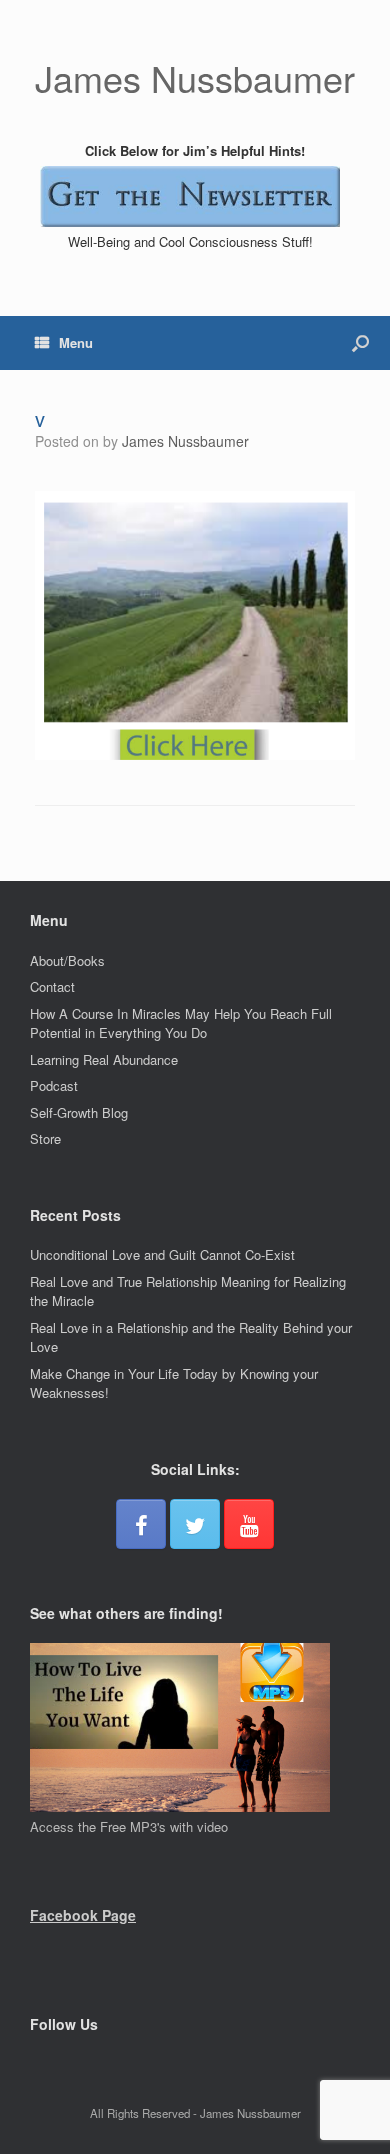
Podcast (54, 1085)
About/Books (67, 960)
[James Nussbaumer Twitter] (195, 1524)
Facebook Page (83, 1915)
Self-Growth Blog (79, 1112)
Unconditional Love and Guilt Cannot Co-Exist (162, 1254)
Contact (52, 986)
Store (45, 1138)
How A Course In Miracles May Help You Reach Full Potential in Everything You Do (181, 1023)
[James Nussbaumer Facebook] (141, 1524)
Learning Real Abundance (104, 1059)
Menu (76, 342)
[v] (195, 754)
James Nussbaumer (185, 441)
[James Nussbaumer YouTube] (249, 1524)
